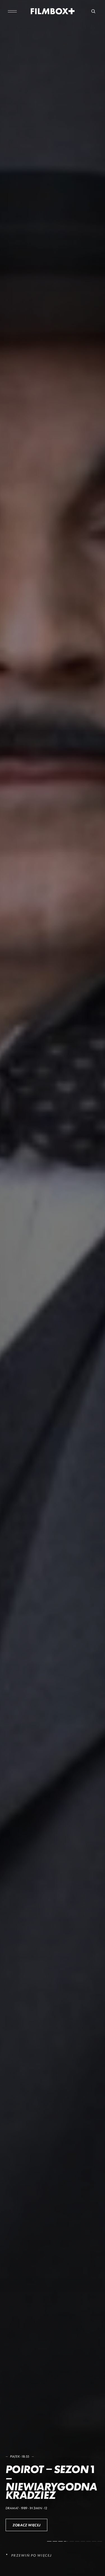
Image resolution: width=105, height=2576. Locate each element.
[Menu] (12, 11)
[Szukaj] (93, 11)
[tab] (49, 2541)
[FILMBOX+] (53, 11)
